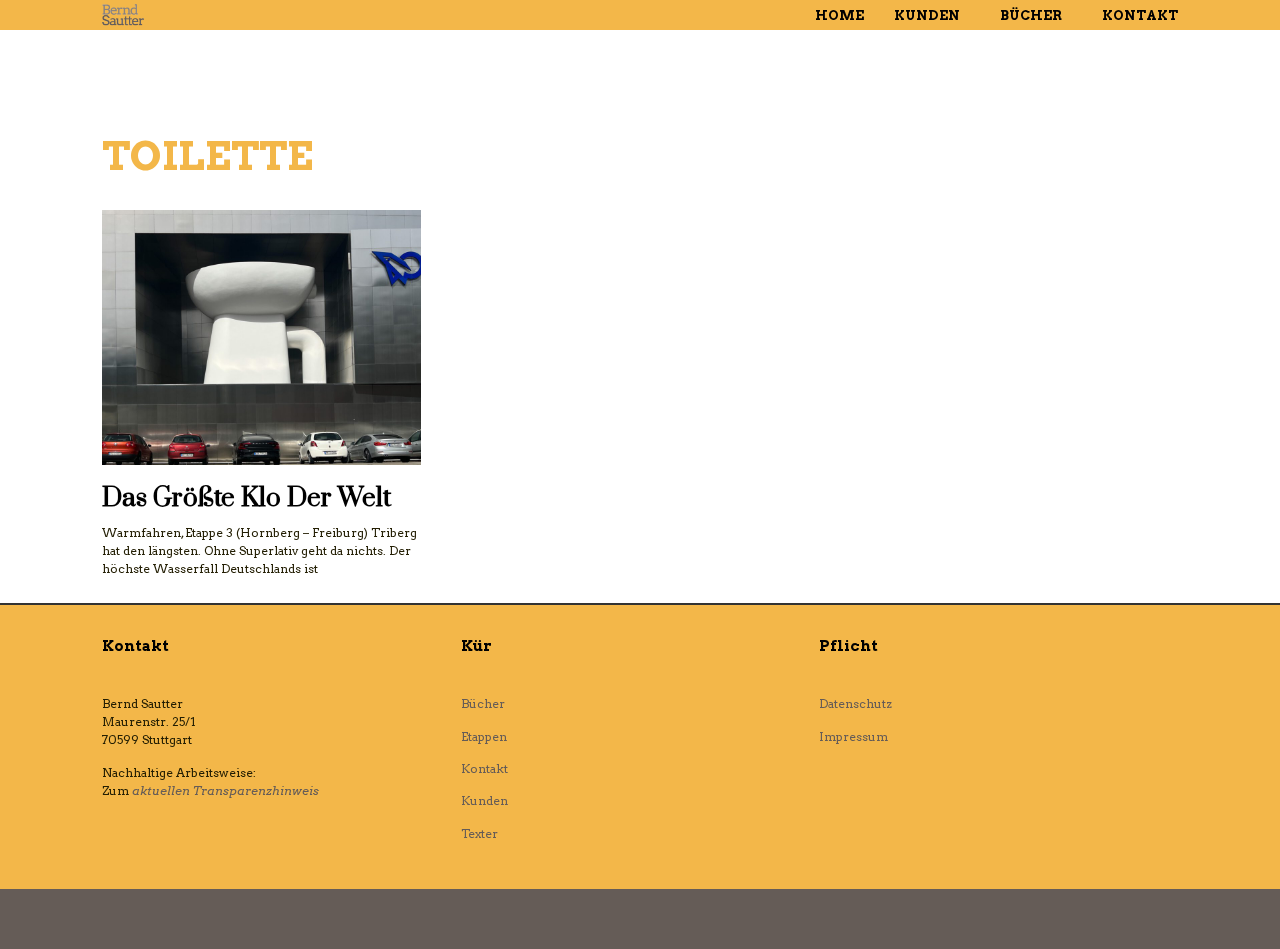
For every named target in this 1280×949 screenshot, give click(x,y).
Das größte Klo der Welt (246, 498)
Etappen (484, 736)
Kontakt (1140, 15)
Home (839, 15)
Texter (479, 833)
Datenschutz (855, 703)
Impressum (853, 736)
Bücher (1031, 15)
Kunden (927, 15)
